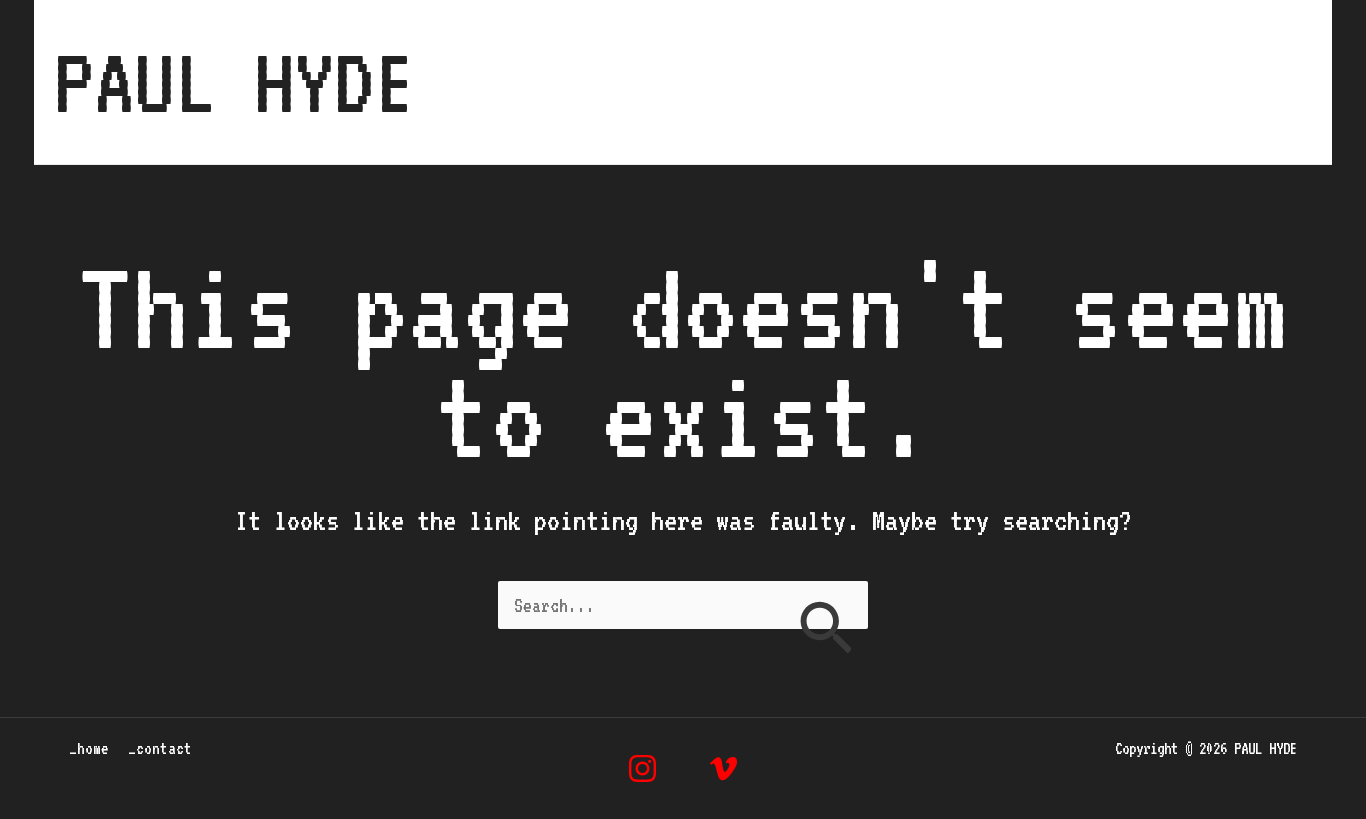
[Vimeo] (723, 768)
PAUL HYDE (234, 82)
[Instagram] (642, 768)
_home (1112, 82)
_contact (1240, 82)
